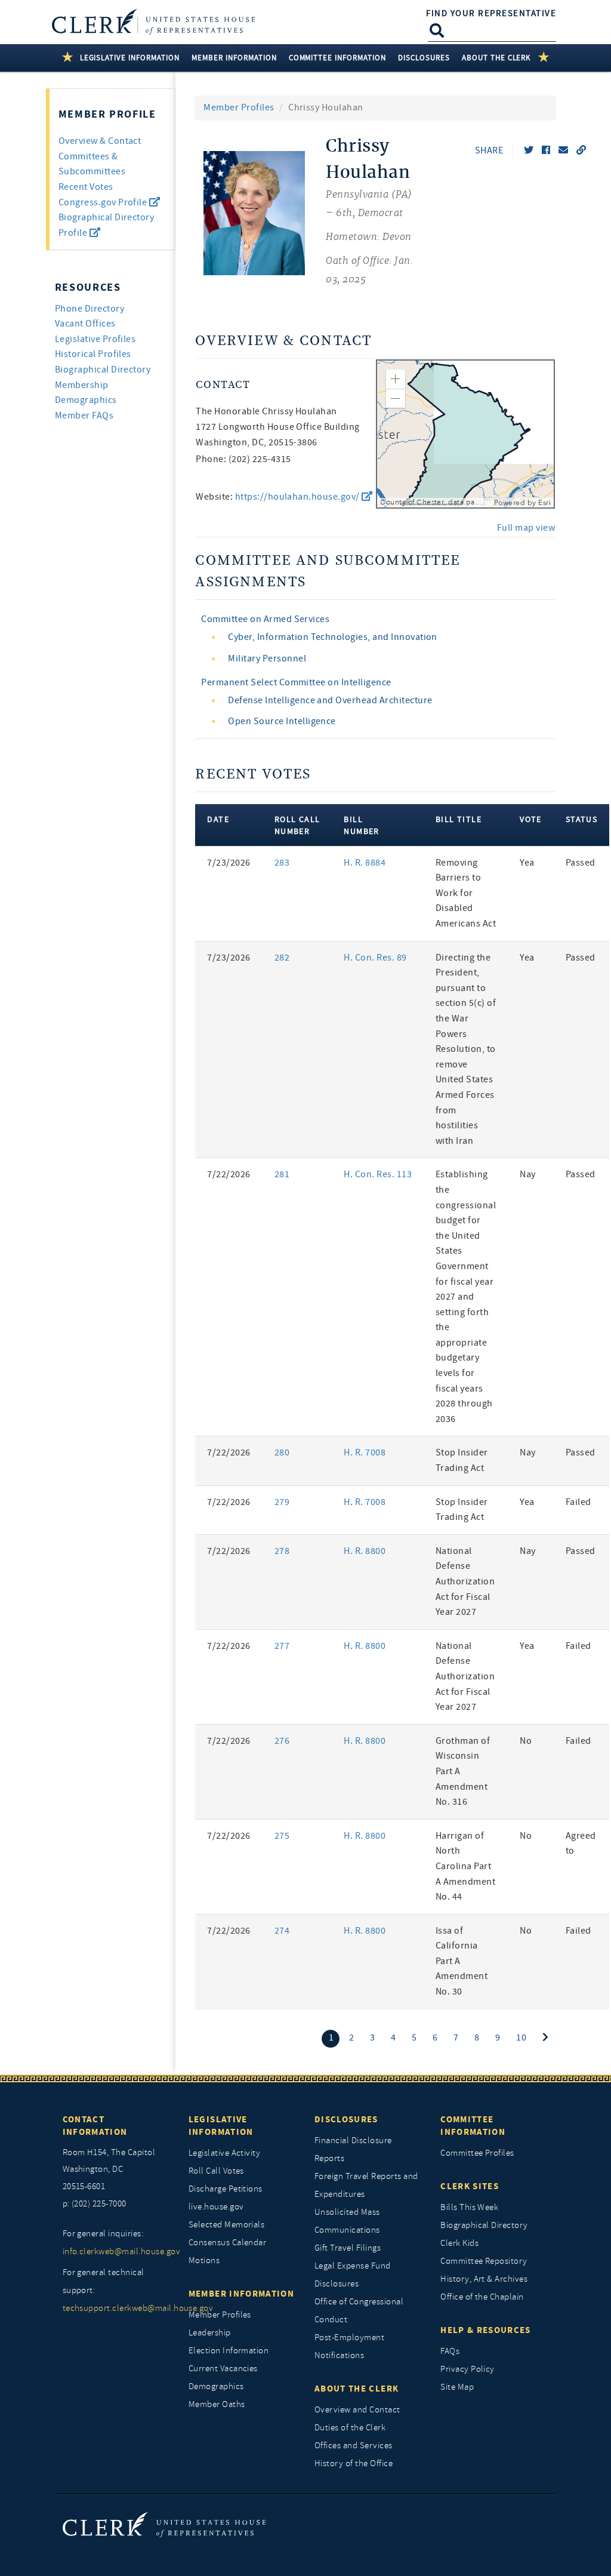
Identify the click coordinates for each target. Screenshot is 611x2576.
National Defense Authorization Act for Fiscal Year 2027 (465, 1581)
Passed (581, 863)
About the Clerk (357, 2389)
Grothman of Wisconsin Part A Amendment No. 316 (463, 1771)
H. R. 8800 (365, 1551)
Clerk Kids (459, 2243)
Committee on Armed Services (265, 619)
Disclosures (346, 2119)
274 (282, 1931)
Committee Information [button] (337, 58)
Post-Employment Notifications (349, 2346)
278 (282, 1551)
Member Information (241, 2294)
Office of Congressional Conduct (359, 2311)
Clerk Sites (470, 2186)
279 (282, 1502)
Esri (544, 503)
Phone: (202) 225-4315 (243, 459)
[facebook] (546, 150)
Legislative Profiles (95, 339)
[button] (396, 379)
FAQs (450, 2351)
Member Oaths (217, 2404)
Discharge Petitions (226, 2189)
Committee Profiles (477, 2153)
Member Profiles (239, 107)
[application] (465, 434)
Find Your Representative (491, 13)
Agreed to (581, 1843)
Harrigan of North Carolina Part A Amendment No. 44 (465, 1866)
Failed (578, 1502)
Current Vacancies (223, 2369)
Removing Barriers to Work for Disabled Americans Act (466, 893)
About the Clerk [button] (497, 58)
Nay (527, 1174)
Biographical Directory (103, 370)
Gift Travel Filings (348, 2248)
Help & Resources (486, 2330)
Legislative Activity (225, 2153)
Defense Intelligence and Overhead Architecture (330, 700)
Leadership (210, 2333)
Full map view (526, 528)
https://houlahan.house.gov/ (298, 497)
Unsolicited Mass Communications (347, 2221)
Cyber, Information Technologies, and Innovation (333, 637)
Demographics (216, 2386)
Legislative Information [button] (130, 58)
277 (282, 1646)
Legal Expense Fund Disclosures (353, 2275)
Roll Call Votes (216, 2171)
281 (282, 1174)
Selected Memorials (227, 2225)
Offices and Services (354, 2446)
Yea (527, 863)
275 (282, 1836)
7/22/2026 (229, 1174)
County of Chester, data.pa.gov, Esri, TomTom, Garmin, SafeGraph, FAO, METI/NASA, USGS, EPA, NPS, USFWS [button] (436, 502)
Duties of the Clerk (350, 2428)
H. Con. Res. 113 (378, 1174)
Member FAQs (84, 416)
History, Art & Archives (484, 2279)
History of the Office (354, 2463)
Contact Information (95, 2126)
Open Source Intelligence (282, 721)
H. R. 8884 (365, 863)
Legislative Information (221, 2126)
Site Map (457, 2387)
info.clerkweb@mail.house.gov (117, 2252)
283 (282, 863)
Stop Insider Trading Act (462, 1460)
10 (521, 2038)
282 (282, 958)
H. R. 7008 (365, 1452)
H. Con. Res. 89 (375, 958)
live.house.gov (216, 2207)
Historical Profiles (93, 354)
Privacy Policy (467, 2369)
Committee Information (473, 2126)
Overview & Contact (100, 141)
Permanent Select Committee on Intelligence (296, 682)
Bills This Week (469, 2207)
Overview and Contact (357, 2410)
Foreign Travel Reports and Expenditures (366, 2185)
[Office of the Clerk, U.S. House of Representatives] (164, 2524)
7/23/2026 (229, 863)
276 (282, 1741)
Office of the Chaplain (482, 2297)
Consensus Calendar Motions (228, 2252)
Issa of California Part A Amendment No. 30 (462, 1961)
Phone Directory (90, 309)
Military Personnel (267, 658)
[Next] (545, 2038)
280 (282, 1452)
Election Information (229, 2351)
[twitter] (529, 150)
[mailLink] (563, 150)
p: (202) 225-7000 (95, 2204)
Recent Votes (86, 187)
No (526, 1741)
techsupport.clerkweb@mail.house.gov (117, 2308)
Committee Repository (484, 2261)
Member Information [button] (234, 58)
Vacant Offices (85, 324)
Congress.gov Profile (104, 202)
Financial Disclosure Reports (353, 2149)
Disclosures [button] (424, 58)
